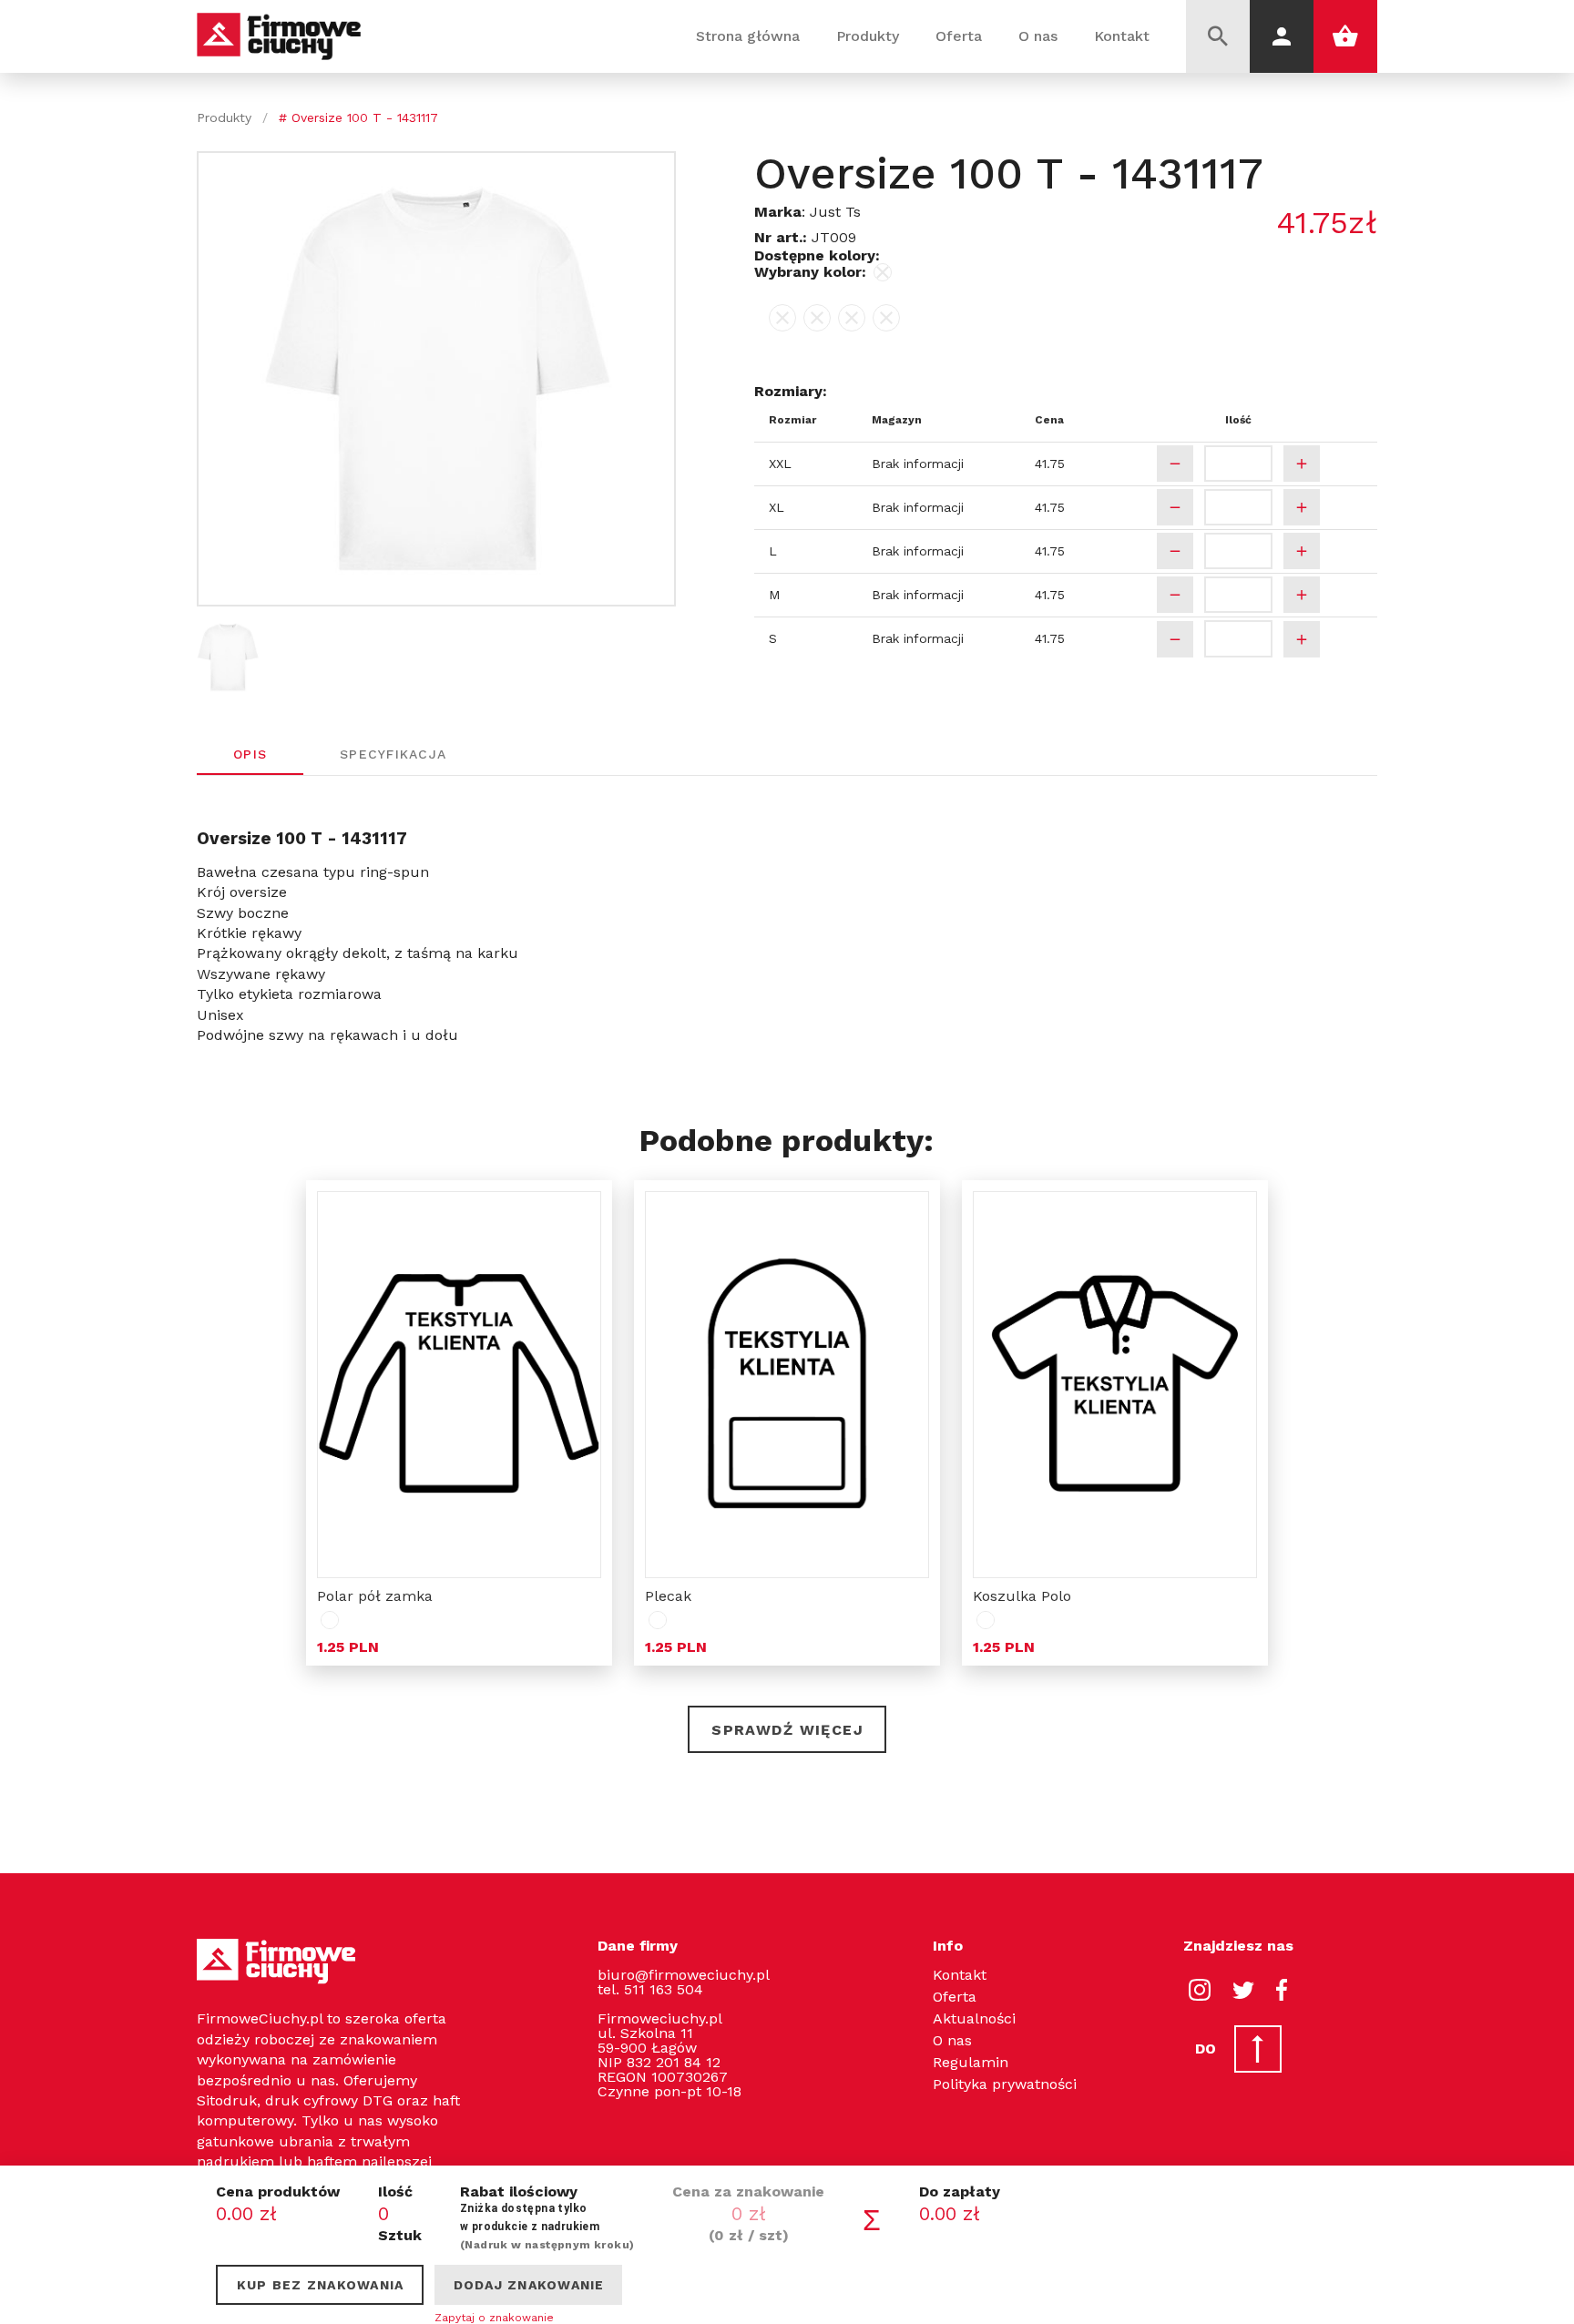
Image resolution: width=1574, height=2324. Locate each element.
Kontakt (1122, 36)
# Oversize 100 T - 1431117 (358, 117)
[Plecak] (787, 1385)
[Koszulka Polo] (1115, 1385)
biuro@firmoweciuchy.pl (684, 1975)
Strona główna (748, 36)
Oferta (959, 36)
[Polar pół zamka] (459, 1385)
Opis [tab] (250, 753)
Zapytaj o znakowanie (494, 2318)
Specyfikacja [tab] (393, 753)
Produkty (868, 36)
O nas (1038, 36)
